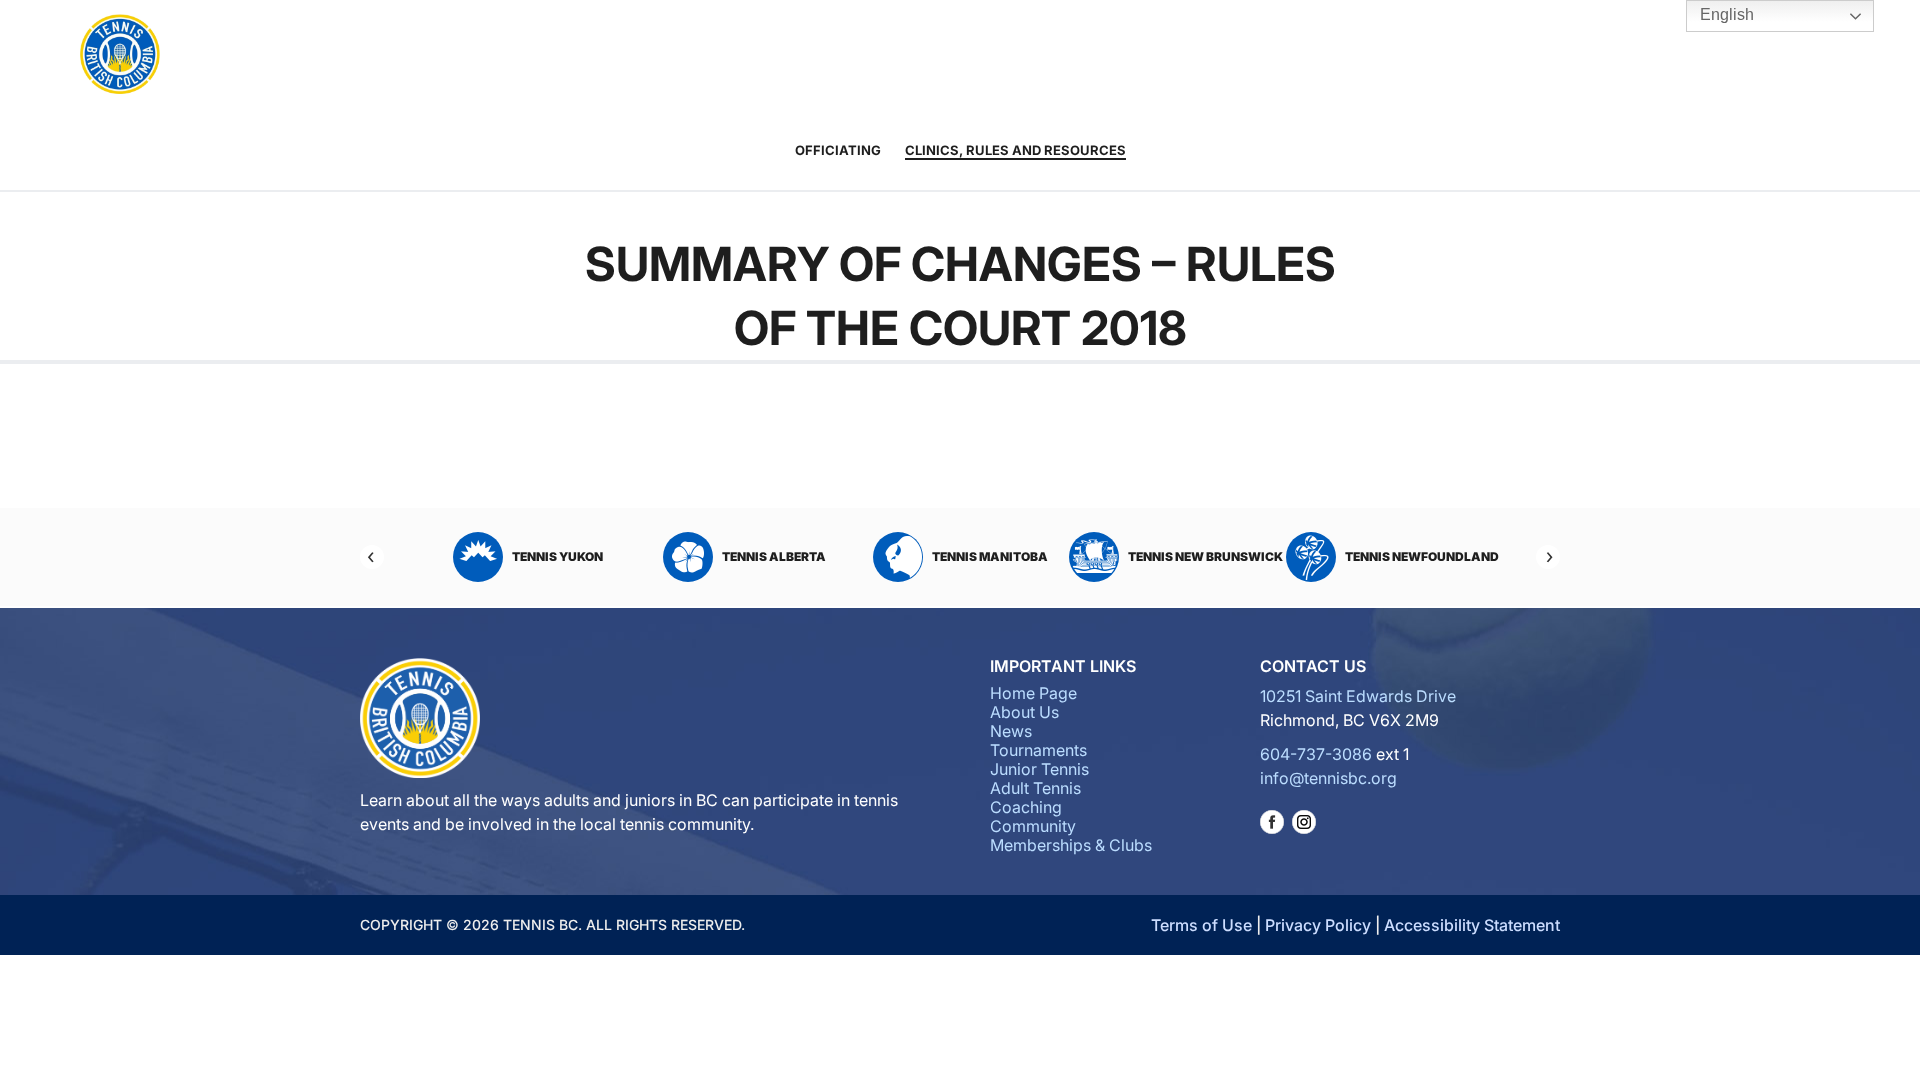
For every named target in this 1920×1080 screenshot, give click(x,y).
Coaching (1038, 56)
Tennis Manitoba (990, 556)
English (1725, 14)
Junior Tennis (878, 56)
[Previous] (372, 557)
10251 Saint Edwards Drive (1358, 696)
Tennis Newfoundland (1422, 556)
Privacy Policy (1318, 925)
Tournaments (776, 56)
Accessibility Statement (1472, 925)
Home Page (1033, 693)
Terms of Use (1201, 925)
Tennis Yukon (557, 556)
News (1011, 731)
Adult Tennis (953, 56)
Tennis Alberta (774, 556)
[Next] (1548, 557)
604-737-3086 (1316, 754)
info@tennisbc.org (1328, 778)
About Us (675, 56)
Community (1141, 56)
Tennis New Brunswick (1205, 556)
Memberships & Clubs (1071, 845)
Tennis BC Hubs (1239, 56)
